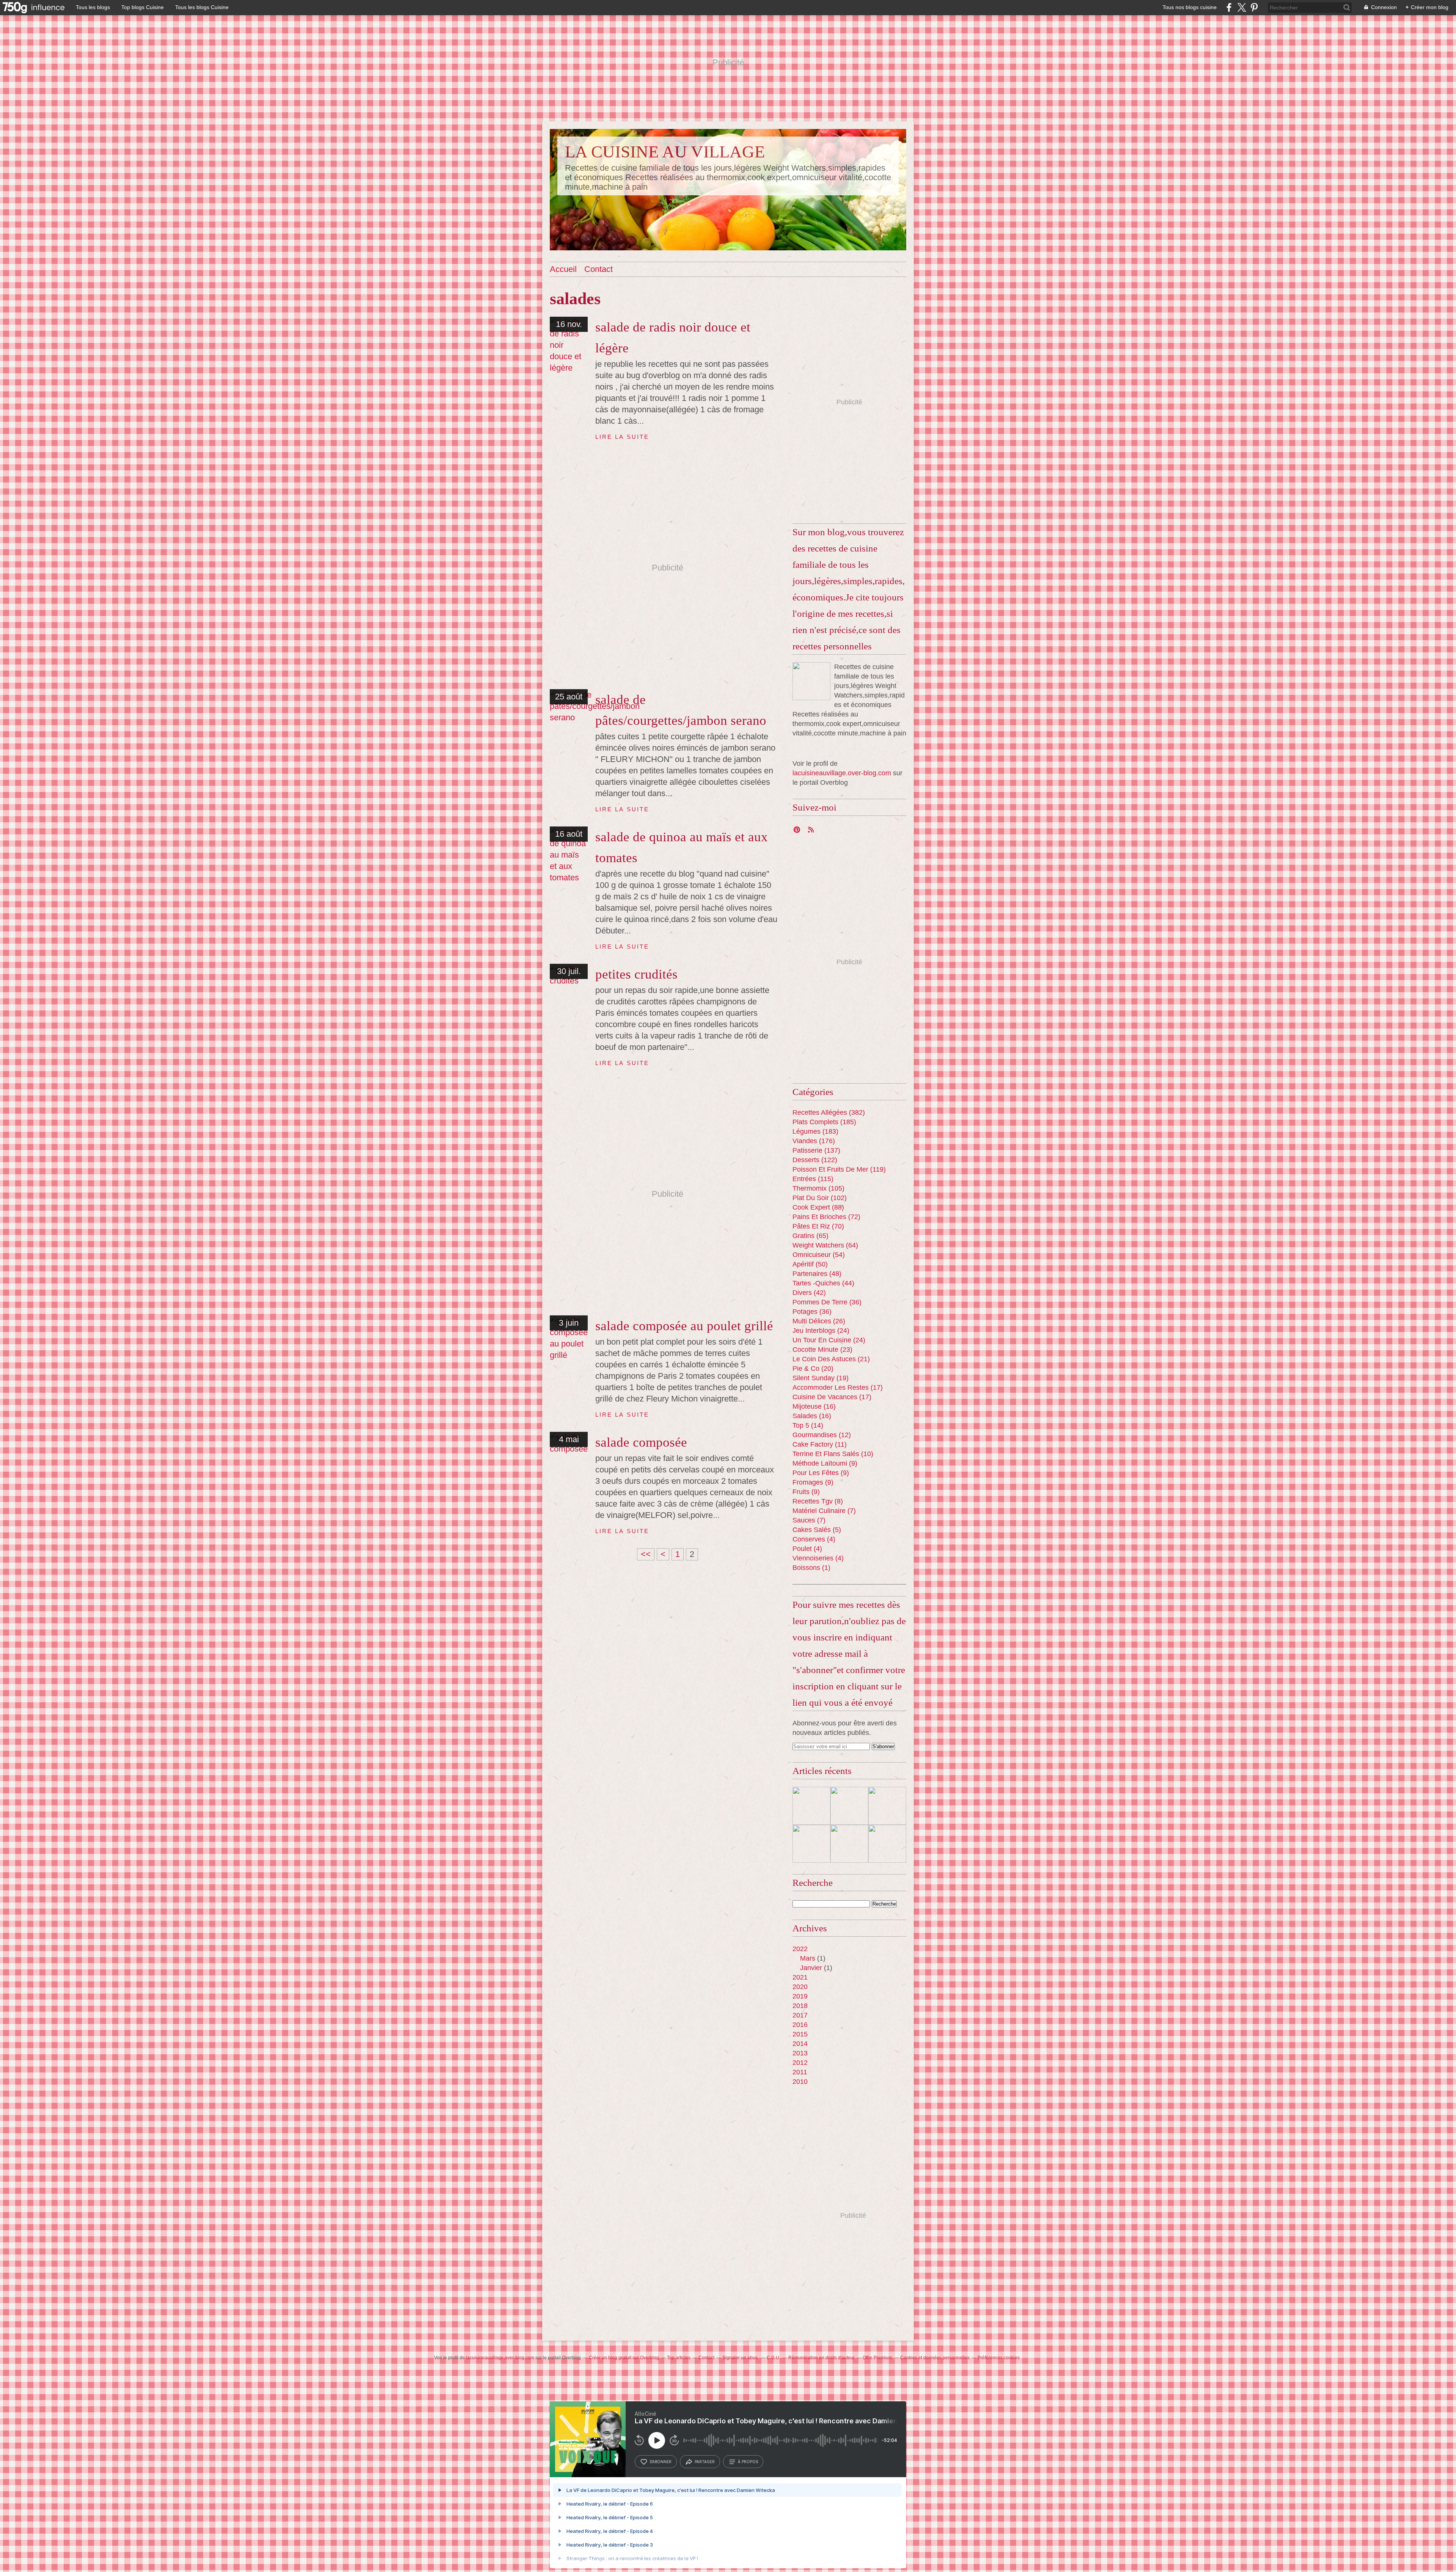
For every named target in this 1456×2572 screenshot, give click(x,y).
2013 (800, 2053)
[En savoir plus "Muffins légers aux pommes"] (887, 1844)
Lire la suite (622, 437)
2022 (800, 1949)
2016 (800, 2025)
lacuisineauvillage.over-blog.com (842, 773)
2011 (800, 2072)
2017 (800, 2015)
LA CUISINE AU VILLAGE (665, 152)
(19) (821, 1378)
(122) (815, 1160)
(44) (823, 1283)
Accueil (563, 269)
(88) (818, 1207)
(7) (824, 1511)
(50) (810, 1264)
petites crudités (636, 974)
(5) (817, 1530)
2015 (800, 2034)
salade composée (641, 1442)
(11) (820, 1444)
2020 (800, 1987)
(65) (810, 1236)
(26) (819, 1321)
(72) (826, 1217)
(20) (813, 1368)
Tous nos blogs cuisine (1190, 7)
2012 (800, 2063)
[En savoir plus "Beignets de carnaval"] (811, 1806)
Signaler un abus (741, 2358)
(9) (825, 1463)
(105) (818, 1188)
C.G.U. (773, 2358)
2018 (800, 2006)
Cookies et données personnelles (935, 2358)
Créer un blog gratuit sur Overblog (624, 2358)
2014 (800, 2044)
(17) (838, 1387)
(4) (814, 1539)
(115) (813, 1179)
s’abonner (661, 2462)
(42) (809, 1293)
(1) (811, 1568)
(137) (816, 1150)
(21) (831, 1359)
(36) (827, 1302)
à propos (748, 2462)
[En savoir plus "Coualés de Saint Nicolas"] (887, 1806)
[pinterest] (1254, 7)
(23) (822, 1350)
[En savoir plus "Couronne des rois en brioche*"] (849, 1806)
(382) (829, 1112)
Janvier (811, 1968)
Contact (599, 269)
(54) (819, 1255)
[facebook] (1229, 7)
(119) (839, 1169)
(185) (824, 1122)
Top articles (679, 2358)
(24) (821, 1331)
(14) (808, 1425)
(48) (817, 1274)
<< (646, 1554)
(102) (820, 1198)
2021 (800, 1977)
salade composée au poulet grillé (684, 1326)
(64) (825, 1245)
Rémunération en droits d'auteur (821, 2358)
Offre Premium (877, 2358)
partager (705, 2462)
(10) (833, 1454)
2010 (800, 2082)
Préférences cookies (999, 2358)
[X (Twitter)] (1242, 7)
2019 (800, 1996)
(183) (815, 1131)
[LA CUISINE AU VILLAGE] (811, 681)
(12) (822, 1435)
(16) (814, 1406)
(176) (814, 1141)
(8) (818, 1501)
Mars (808, 1958)
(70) (818, 1226)
